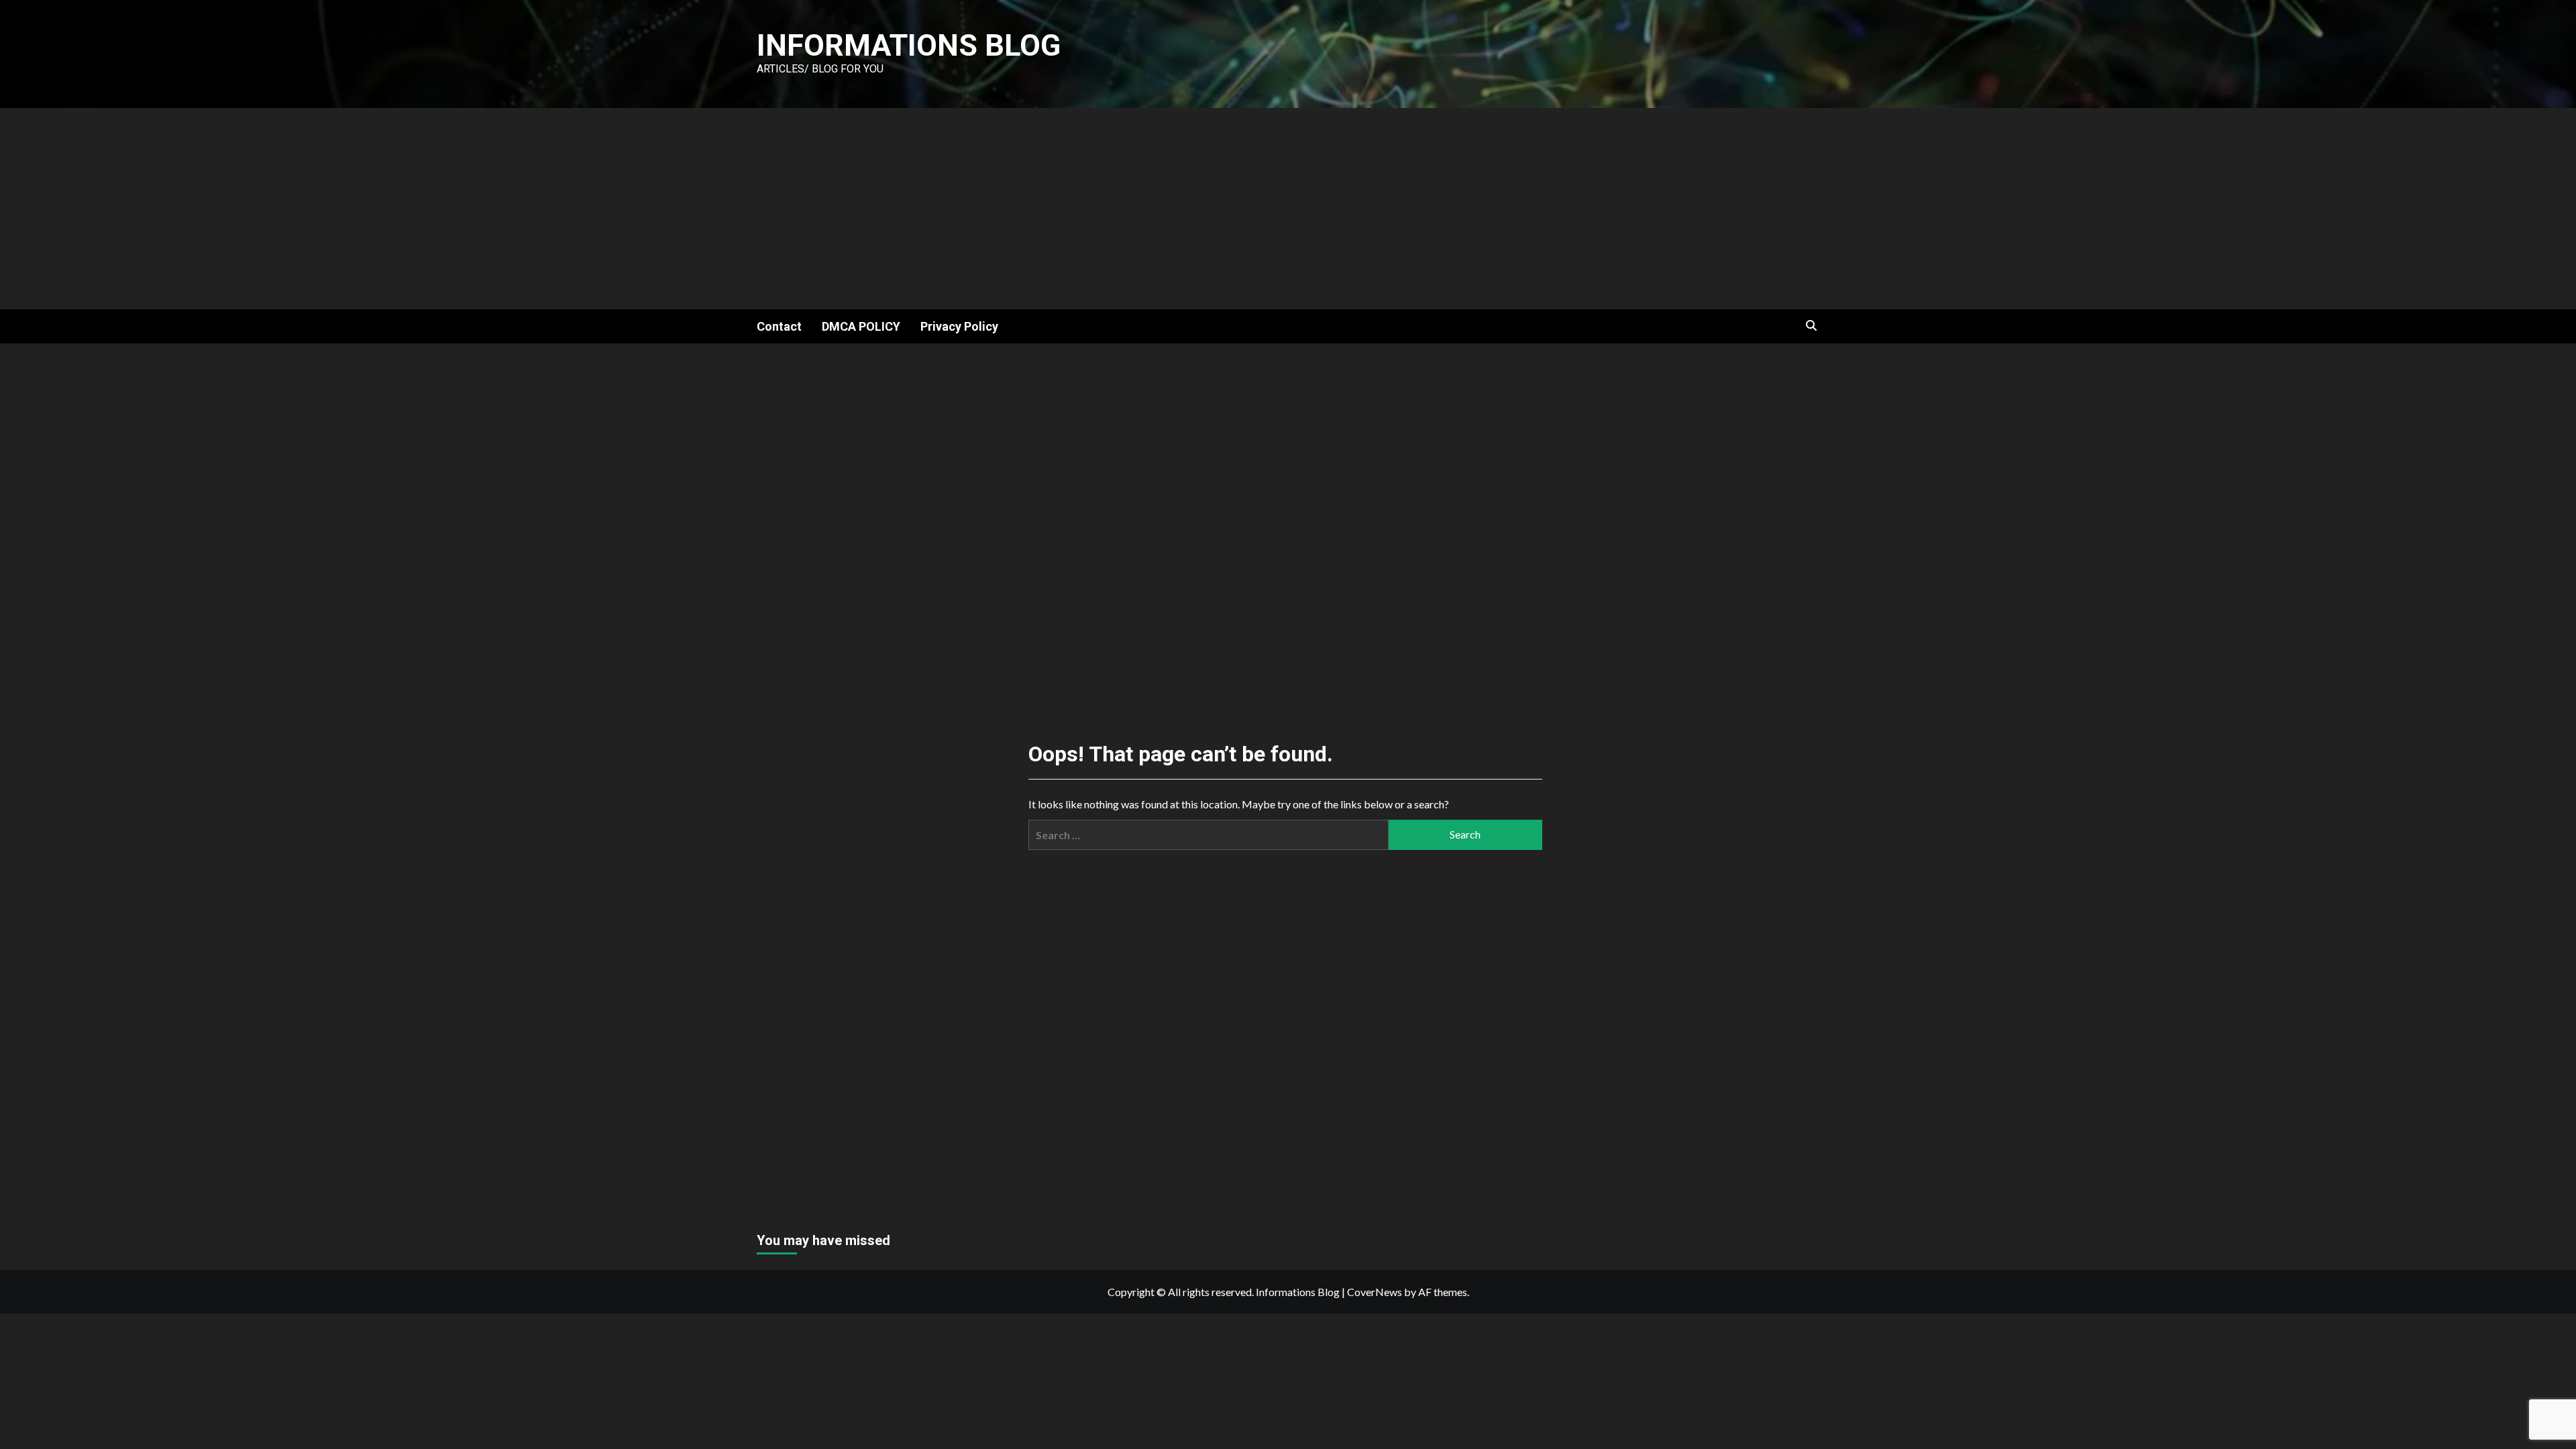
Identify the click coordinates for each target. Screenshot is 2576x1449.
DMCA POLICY (861, 326)
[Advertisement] (1288, 209)
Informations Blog (909, 45)
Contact (779, 326)
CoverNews (1375, 1292)
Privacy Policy (959, 326)
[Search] (1812, 326)
